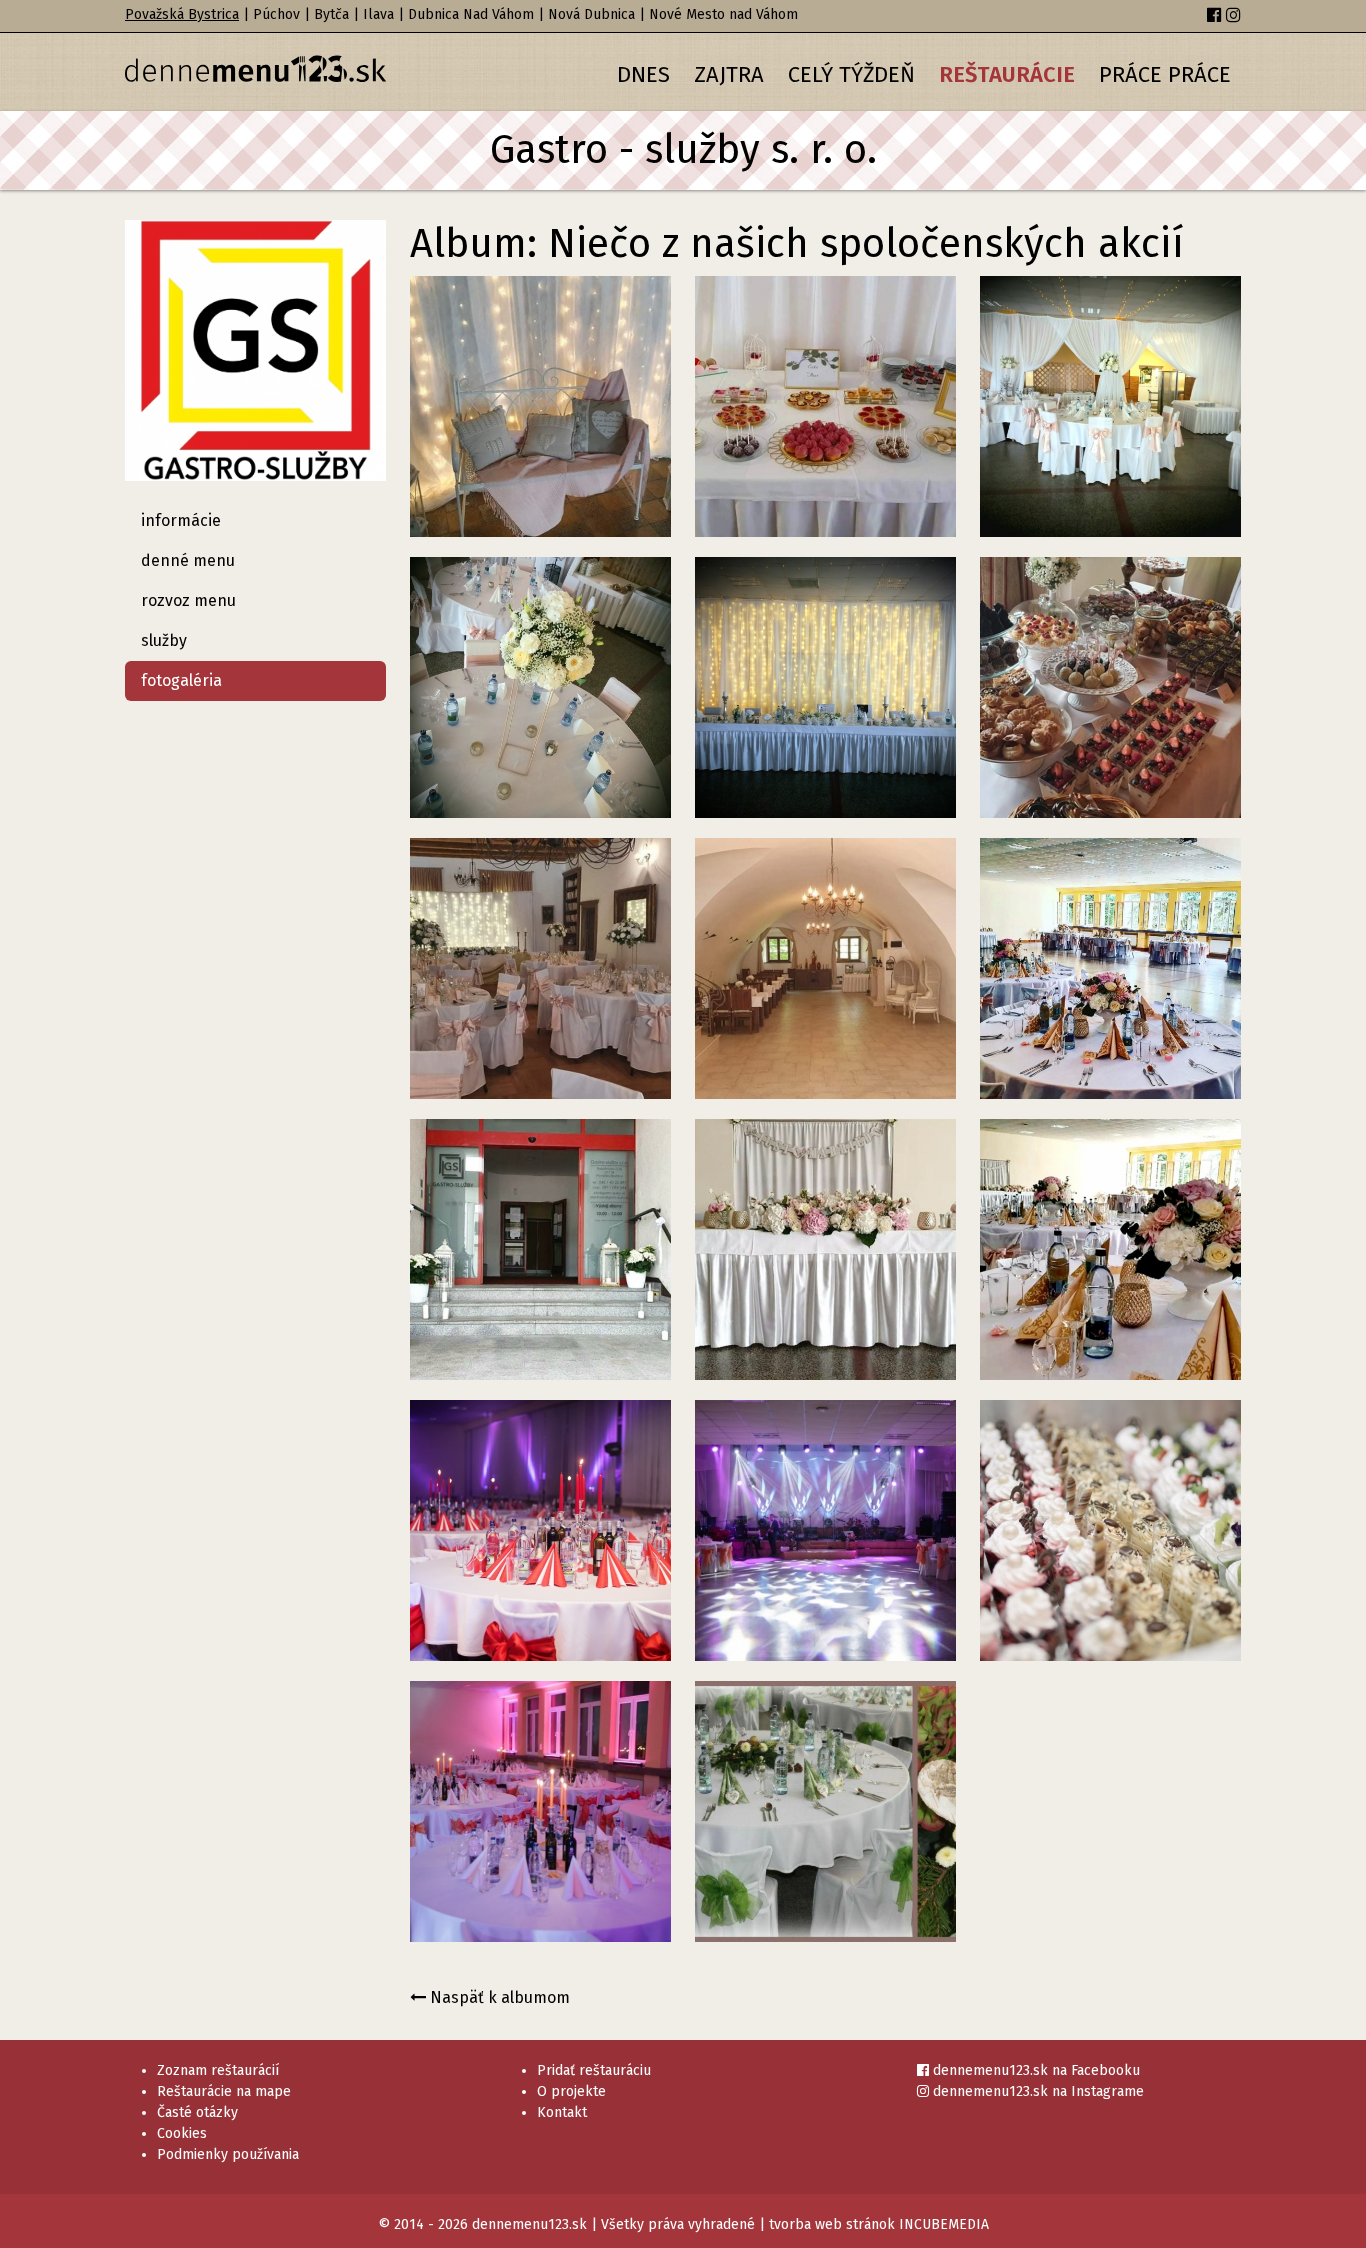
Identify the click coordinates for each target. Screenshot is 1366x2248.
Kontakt (562, 2112)
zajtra (729, 74)
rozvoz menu (188, 600)
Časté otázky (197, 2112)
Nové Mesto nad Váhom (723, 14)
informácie (181, 520)
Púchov (276, 14)
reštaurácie (1007, 74)
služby (164, 640)
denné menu (188, 560)
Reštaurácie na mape (224, 2091)
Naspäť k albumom (498, 1997)
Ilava (378, 14)
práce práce (1165, 74)
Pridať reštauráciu (594, 2070)
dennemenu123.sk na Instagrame (1036, 2091)
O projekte (571, 2091)
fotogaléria (181, 680)
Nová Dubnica (591, 14)
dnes (643, 74)
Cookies (182, 2133)
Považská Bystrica (182, 14)
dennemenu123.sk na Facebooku (1034, 2070)
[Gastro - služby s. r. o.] (255, 359)
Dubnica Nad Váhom (471, 14)
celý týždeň (851, 74)
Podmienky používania (228, 2154)
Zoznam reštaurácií (218, 2070)
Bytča (331, 14)
